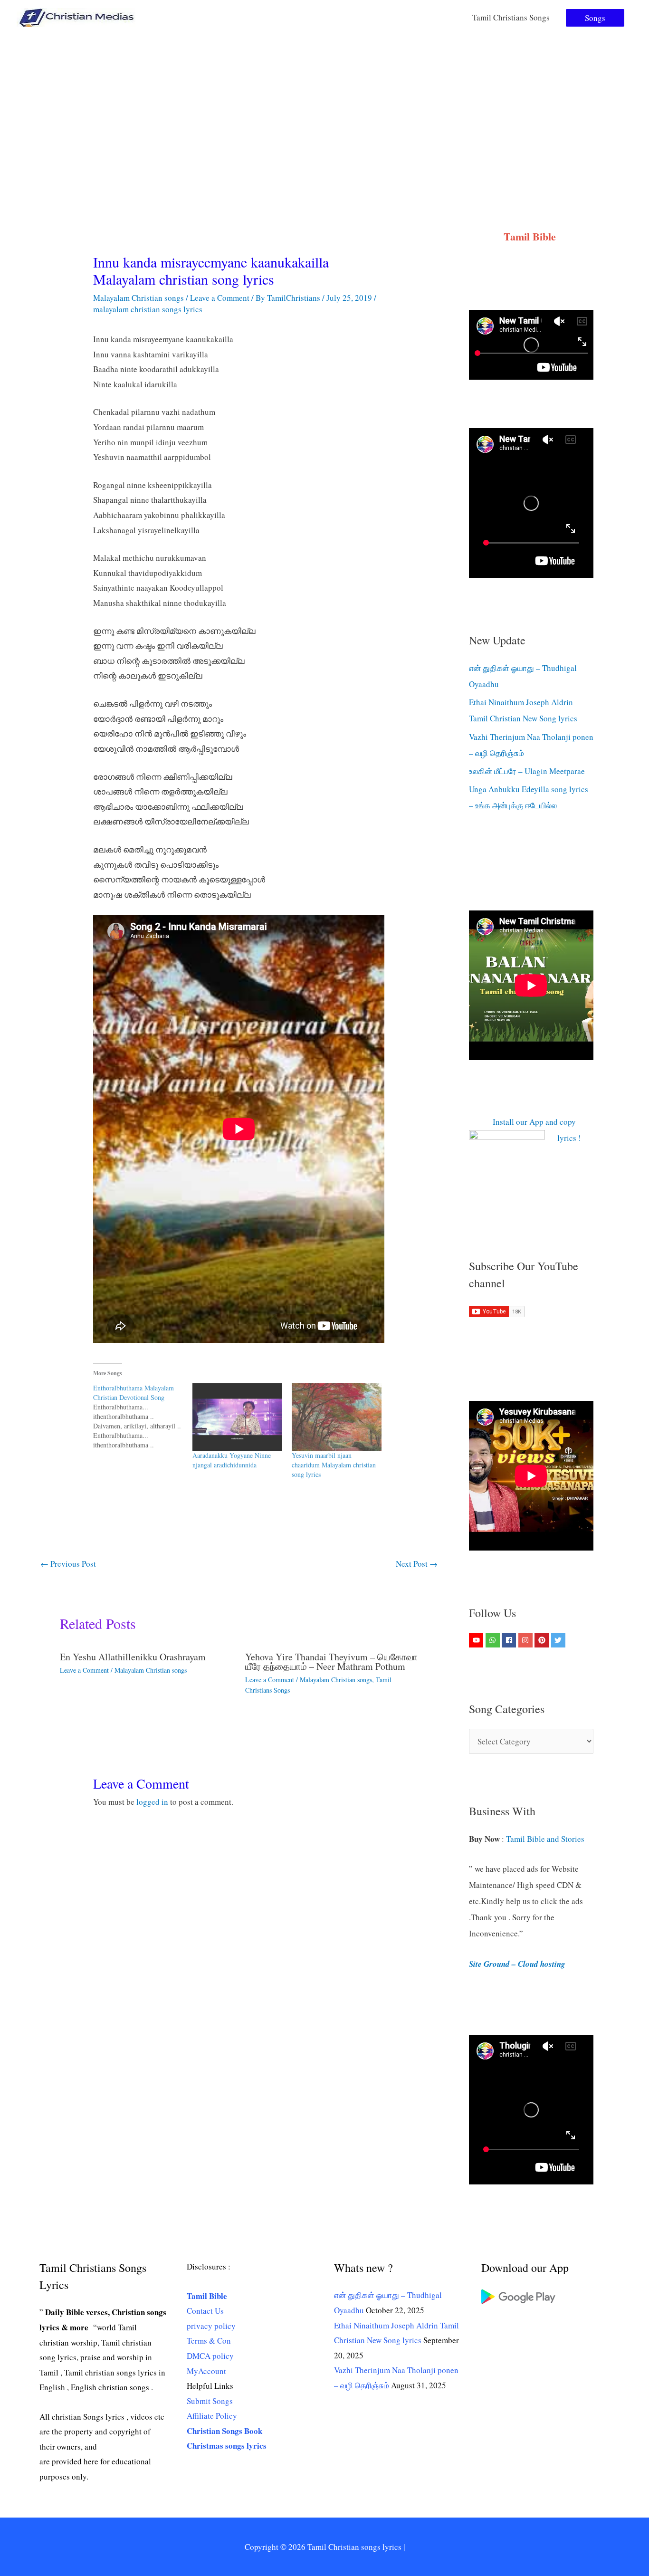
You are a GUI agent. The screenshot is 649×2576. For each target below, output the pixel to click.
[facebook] (510, 1640)
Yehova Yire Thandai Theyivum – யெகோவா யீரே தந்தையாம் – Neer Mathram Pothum (331, 1661)
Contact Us (205, 2311)
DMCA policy (210, 2356)
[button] (595, 18)
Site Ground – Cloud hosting (517, 1964)
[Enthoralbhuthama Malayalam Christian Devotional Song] (143, 1417)
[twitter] (559, 1640)
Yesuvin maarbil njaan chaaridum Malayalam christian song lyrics (334, 1465)
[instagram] (527, 1640)
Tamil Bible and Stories (547, 1839)
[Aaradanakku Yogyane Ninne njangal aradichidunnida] (237, 1417)
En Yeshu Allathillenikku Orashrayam (133, 1657)
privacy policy (211, 2326)
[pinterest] (543, 1640)
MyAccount (206, 2371)
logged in (152, 1802)
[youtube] (477, 1640)
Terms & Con (209, 2341)
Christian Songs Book (224, 2431)
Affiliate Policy (212, 2416)
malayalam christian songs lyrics (148, 309)
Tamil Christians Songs (511, 17)
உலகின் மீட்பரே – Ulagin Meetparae (527, 771)
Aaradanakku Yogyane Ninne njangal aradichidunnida (232, 1460)
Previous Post (68, 1564)
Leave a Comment (220, 298)
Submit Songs (210, 2401)
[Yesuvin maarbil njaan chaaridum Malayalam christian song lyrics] (337, 1417)
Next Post (417, 1564)
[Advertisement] (324, 106)
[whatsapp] (494, 1640)
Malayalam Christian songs (138, 298)
